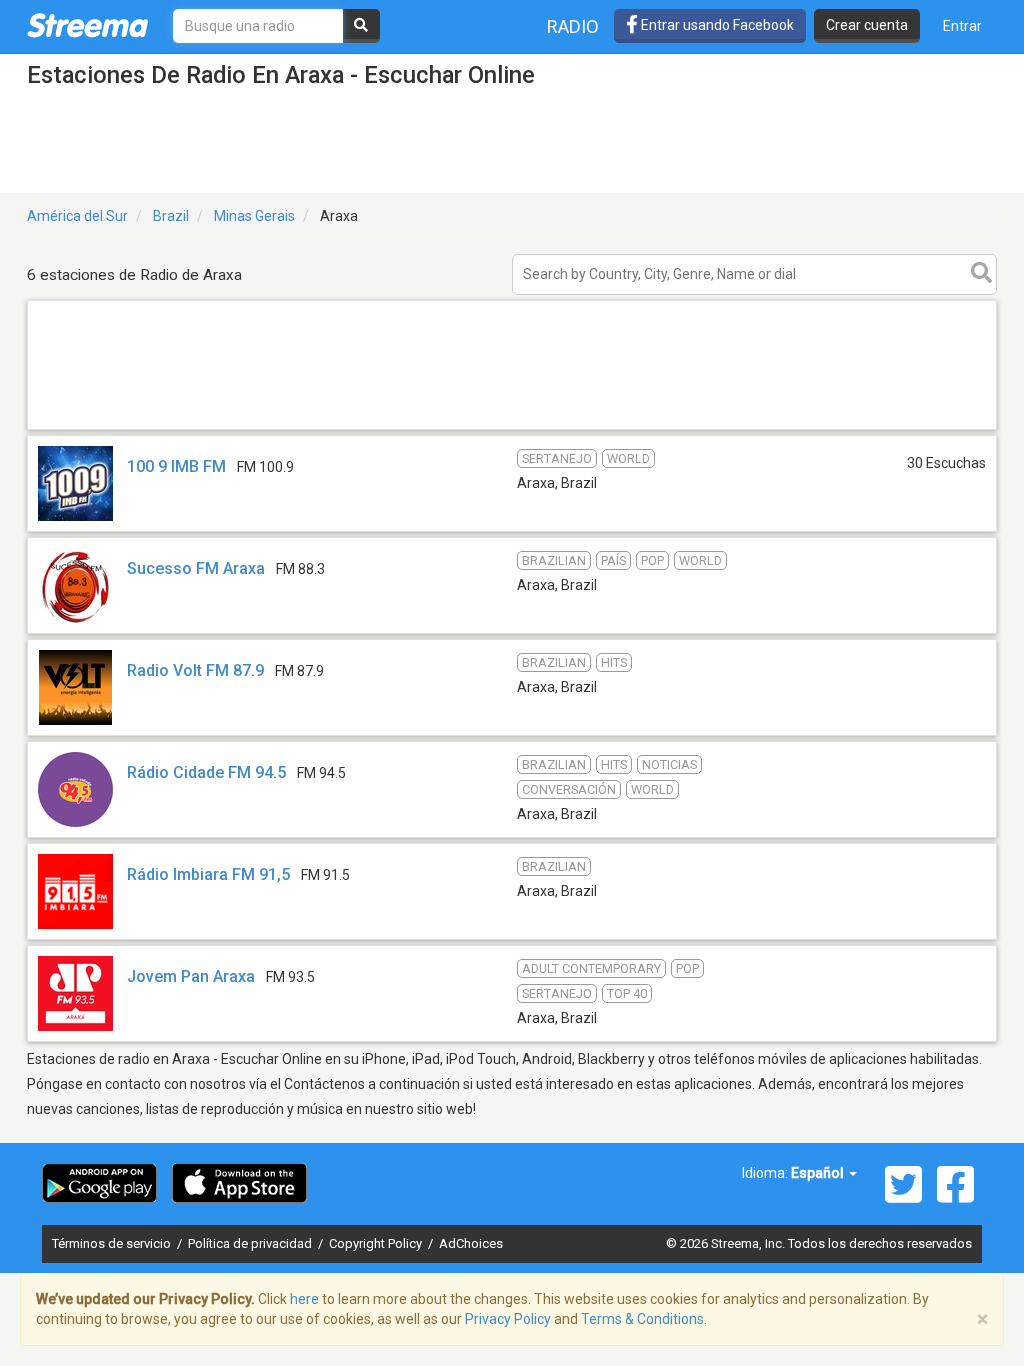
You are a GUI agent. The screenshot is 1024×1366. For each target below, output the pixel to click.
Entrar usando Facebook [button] (716, 25)
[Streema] (87, 25)
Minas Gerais (254, 216)
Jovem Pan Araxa (191, 976)
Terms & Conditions (642, 1319)
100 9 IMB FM (176, 466)
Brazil (171, 216)
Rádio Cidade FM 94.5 (206, 772)
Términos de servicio (113, 1243)
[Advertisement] (512, 428)
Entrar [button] (962, 26)
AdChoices (471, 1243)
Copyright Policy (377, 1243)
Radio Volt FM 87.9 (195, 670)
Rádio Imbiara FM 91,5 (208, 874)
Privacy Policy (508, 1319)
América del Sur (77, 216)
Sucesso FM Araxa (196, 568)
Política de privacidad (251, 1243)
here (304, 1299)
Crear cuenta (867, 25)
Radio (573, 26)
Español (819, 1173)
